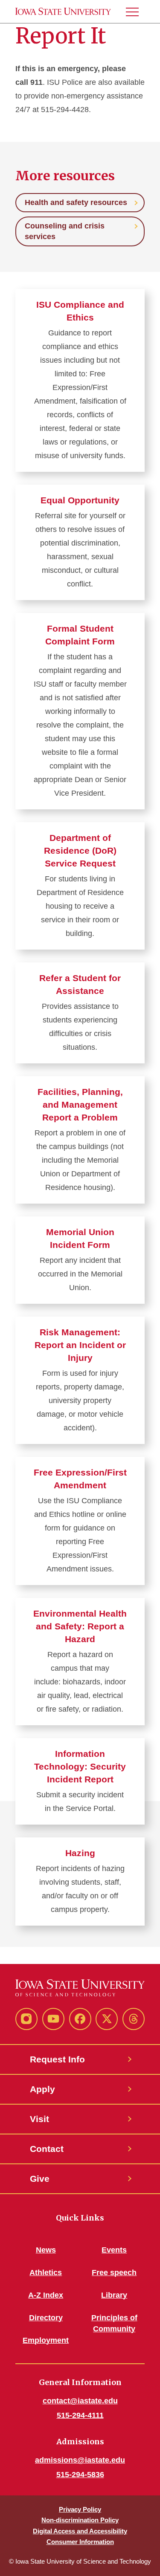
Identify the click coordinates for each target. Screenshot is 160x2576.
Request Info (57, 2059)
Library (114, 2295)
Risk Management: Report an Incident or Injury (80, 1345)
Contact (47, 2149)
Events (114, 2250)
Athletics (46, 2273)
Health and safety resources (76, 202)
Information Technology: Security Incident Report (80, 1766)
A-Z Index (46, 2295)
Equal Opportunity (80, 500)
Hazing (80, 1853)
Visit (39, 2119)
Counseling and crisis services (65, 231)
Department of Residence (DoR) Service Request (80, 850)
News (46, 2250)
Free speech (114, 2273)
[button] (136, 12)
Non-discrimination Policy (80, 2520)
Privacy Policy (80, 2509)
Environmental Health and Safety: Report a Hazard (80, 1626)
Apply (42, 2089)
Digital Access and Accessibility (80, 2531)
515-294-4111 (80, 2415)
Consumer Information (80, 2542)
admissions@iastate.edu (80, 2460)
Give (40, 2179)
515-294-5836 (80, 2475)
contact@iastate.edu (80, 2401)
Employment (46, 2340)
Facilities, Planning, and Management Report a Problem (80, 1105)
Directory (46, 2318)
